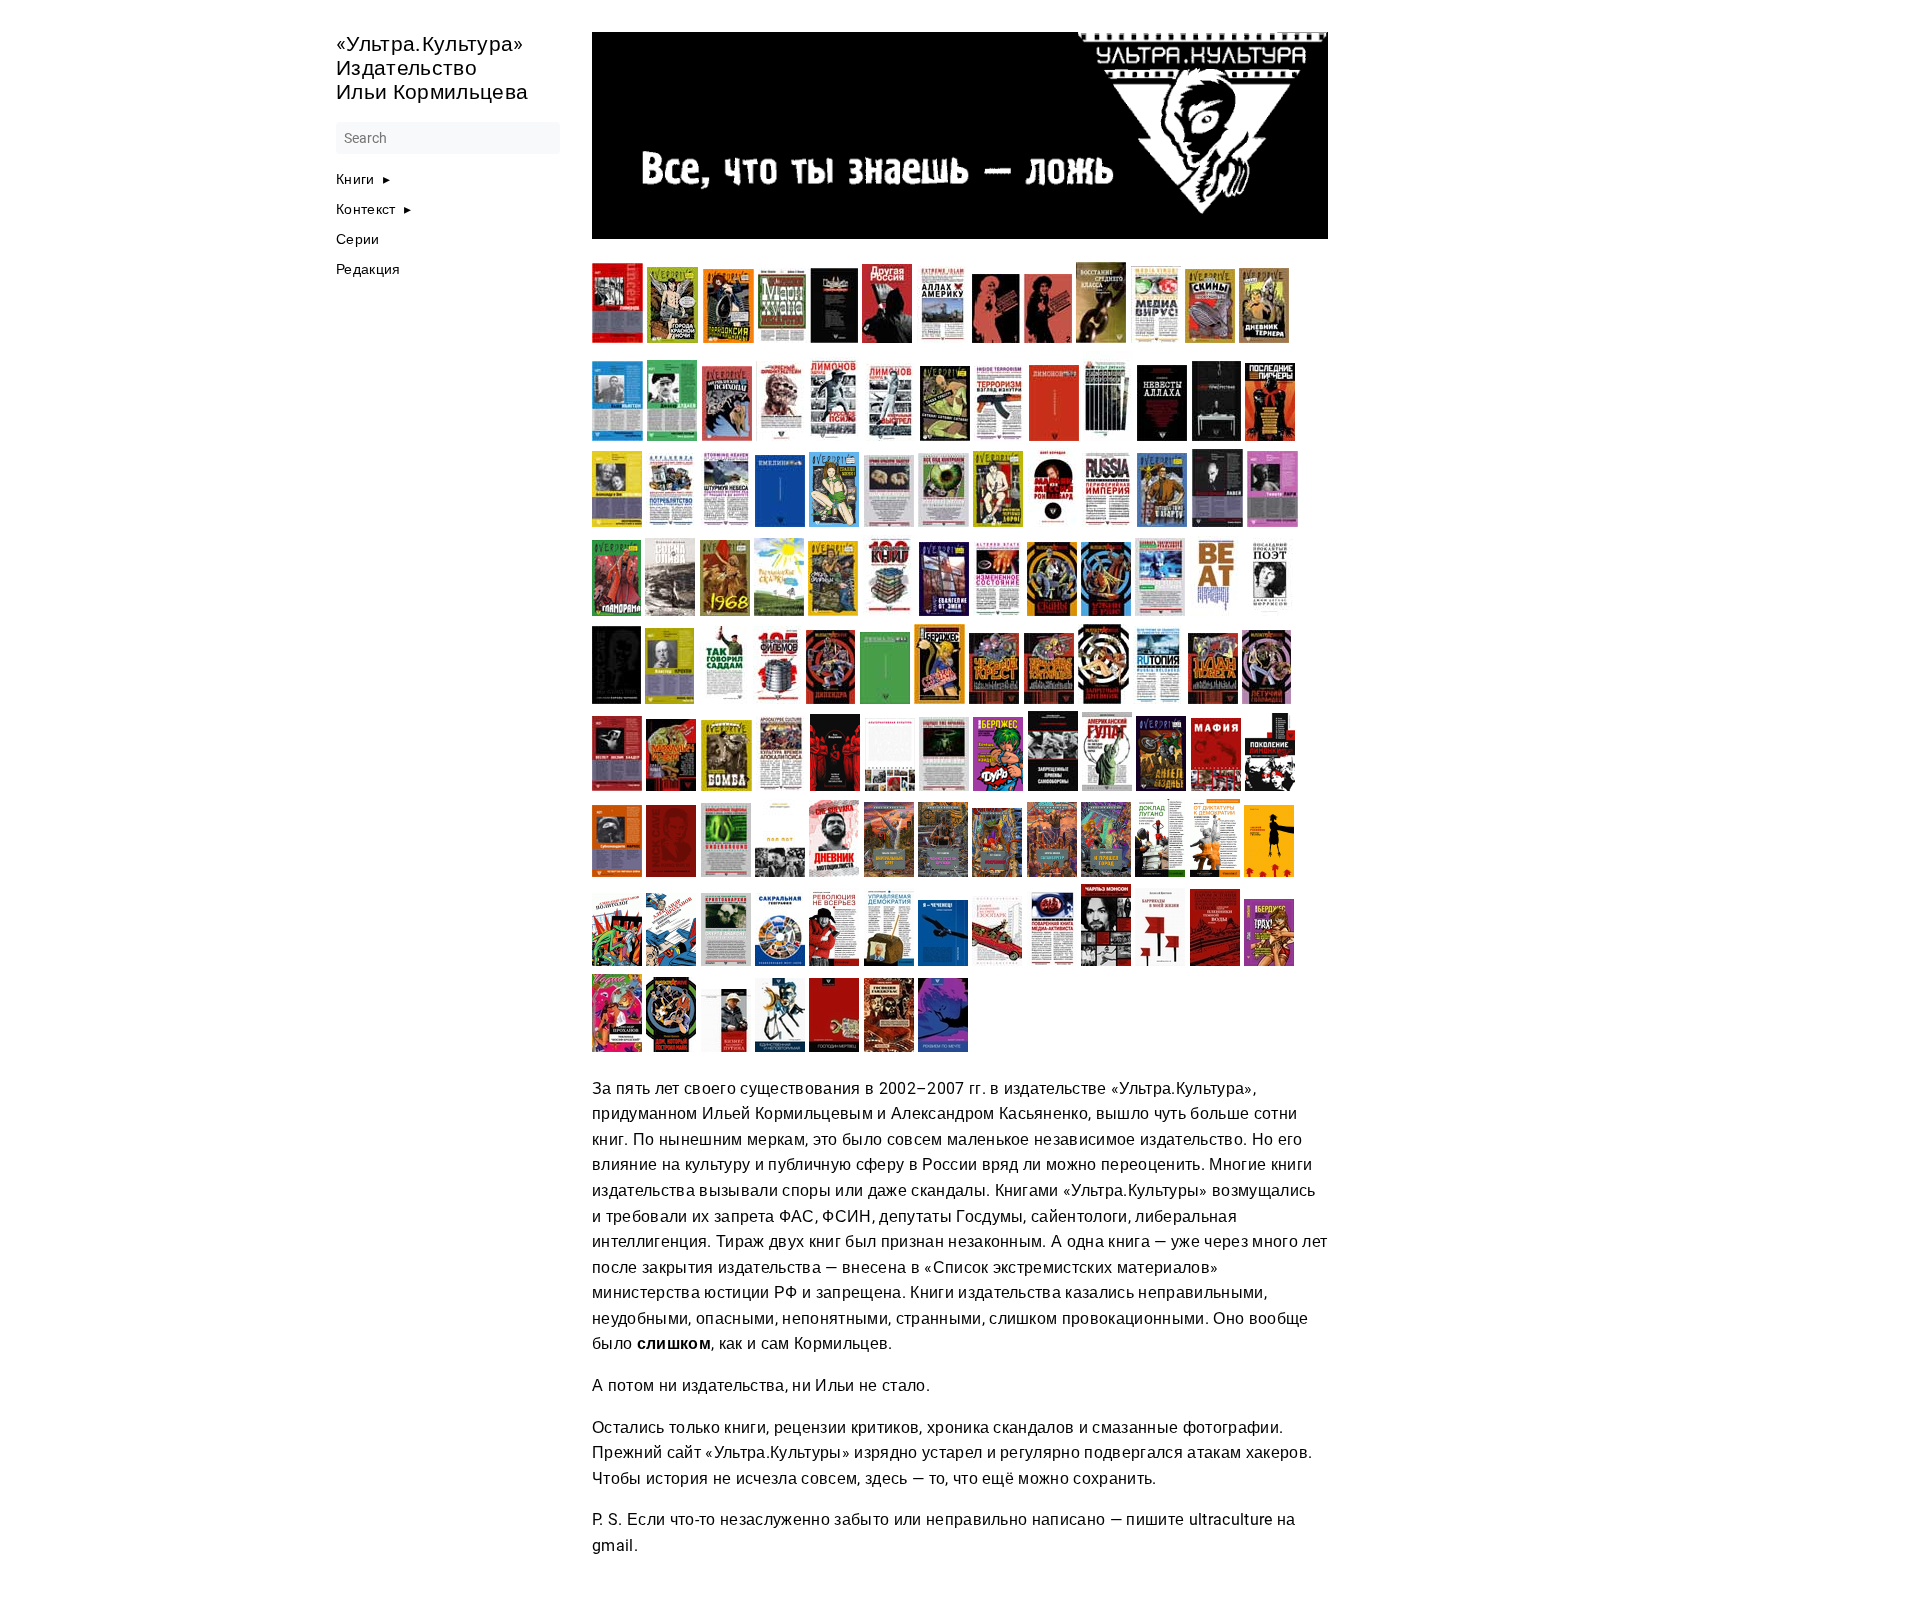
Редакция (368, 269)
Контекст (366, 209)
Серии (358, 239)
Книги (355, 179)
